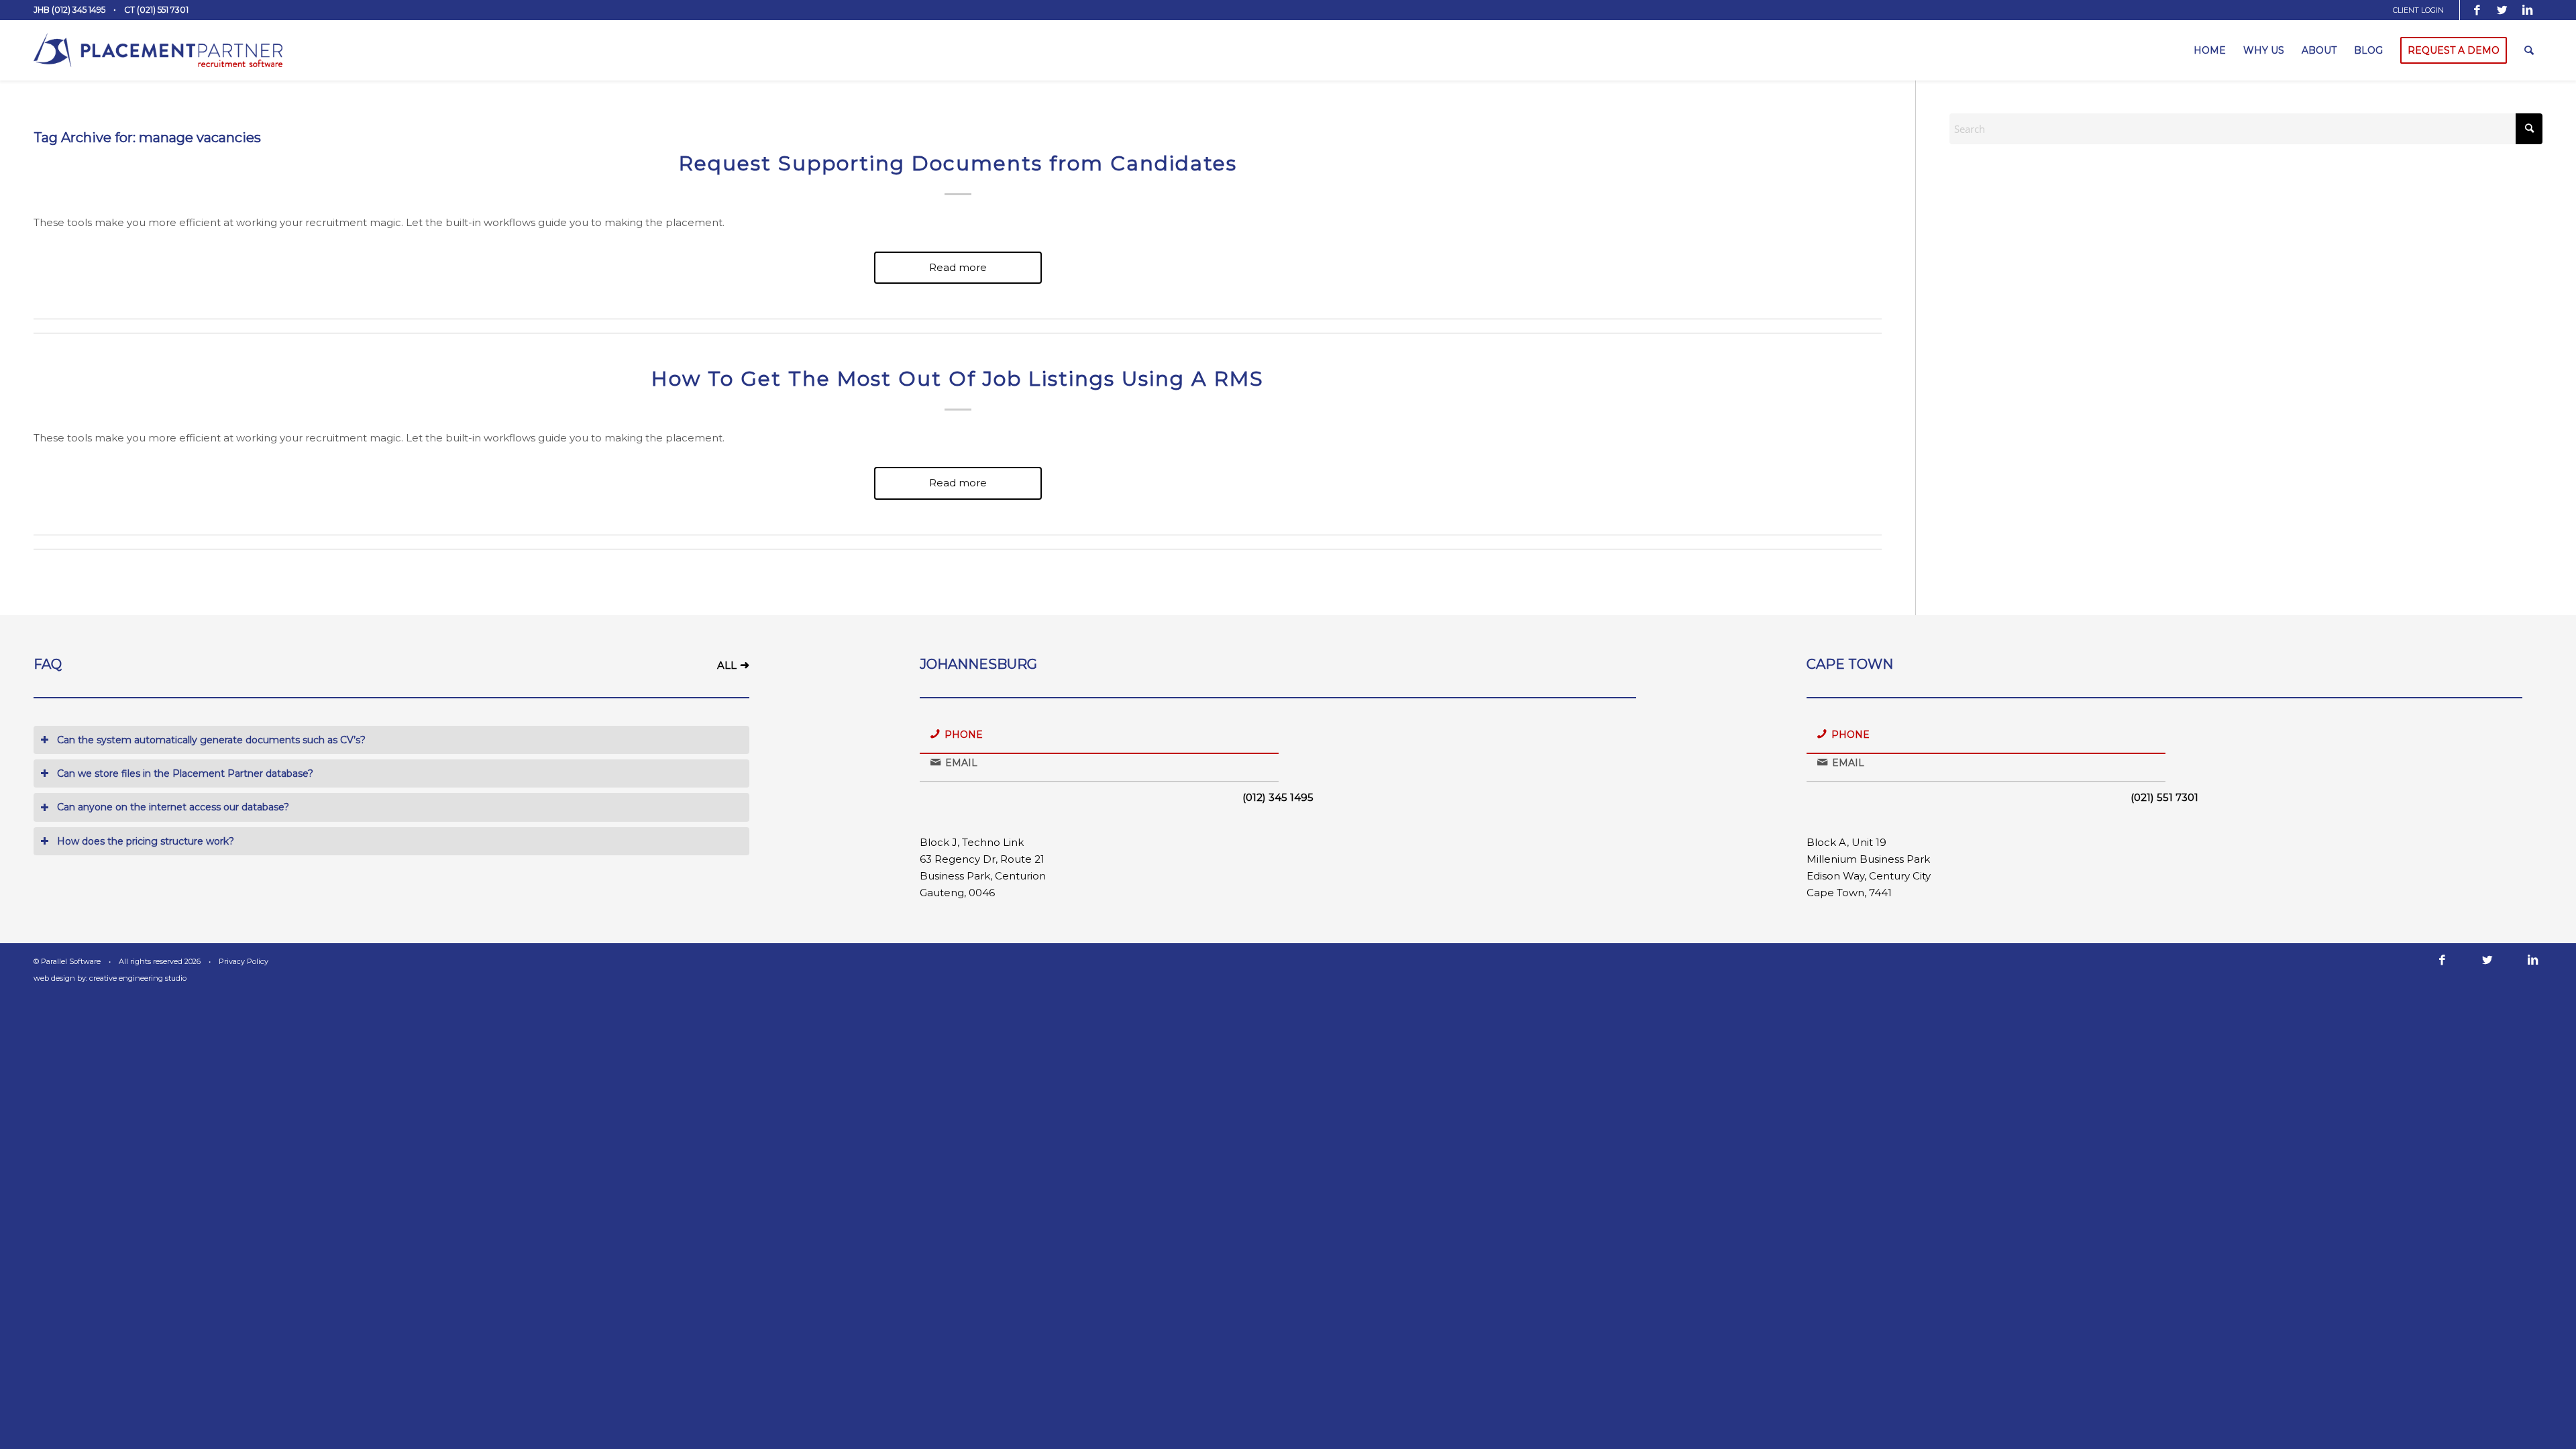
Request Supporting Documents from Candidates (958, 163)
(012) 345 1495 (1278, 797)
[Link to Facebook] (2477, 10)
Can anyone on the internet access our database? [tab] (173, 807)
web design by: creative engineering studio (110, 978)
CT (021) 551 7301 (156, 10)
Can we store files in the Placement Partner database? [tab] (185, 773)
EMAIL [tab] (961, 763)
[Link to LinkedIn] (2528, 10)
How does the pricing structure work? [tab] (146, 841)
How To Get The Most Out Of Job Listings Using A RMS (958, 379)
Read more (958, 267)
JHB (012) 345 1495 (69, 10)
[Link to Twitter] (2502, 10)
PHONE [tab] (964, 735)
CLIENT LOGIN (2418, 10)
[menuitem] (2423, 10)
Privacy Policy (244, 961)
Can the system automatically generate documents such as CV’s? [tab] (211, 740)
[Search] (2529, 50)
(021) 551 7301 (2164, 797)
